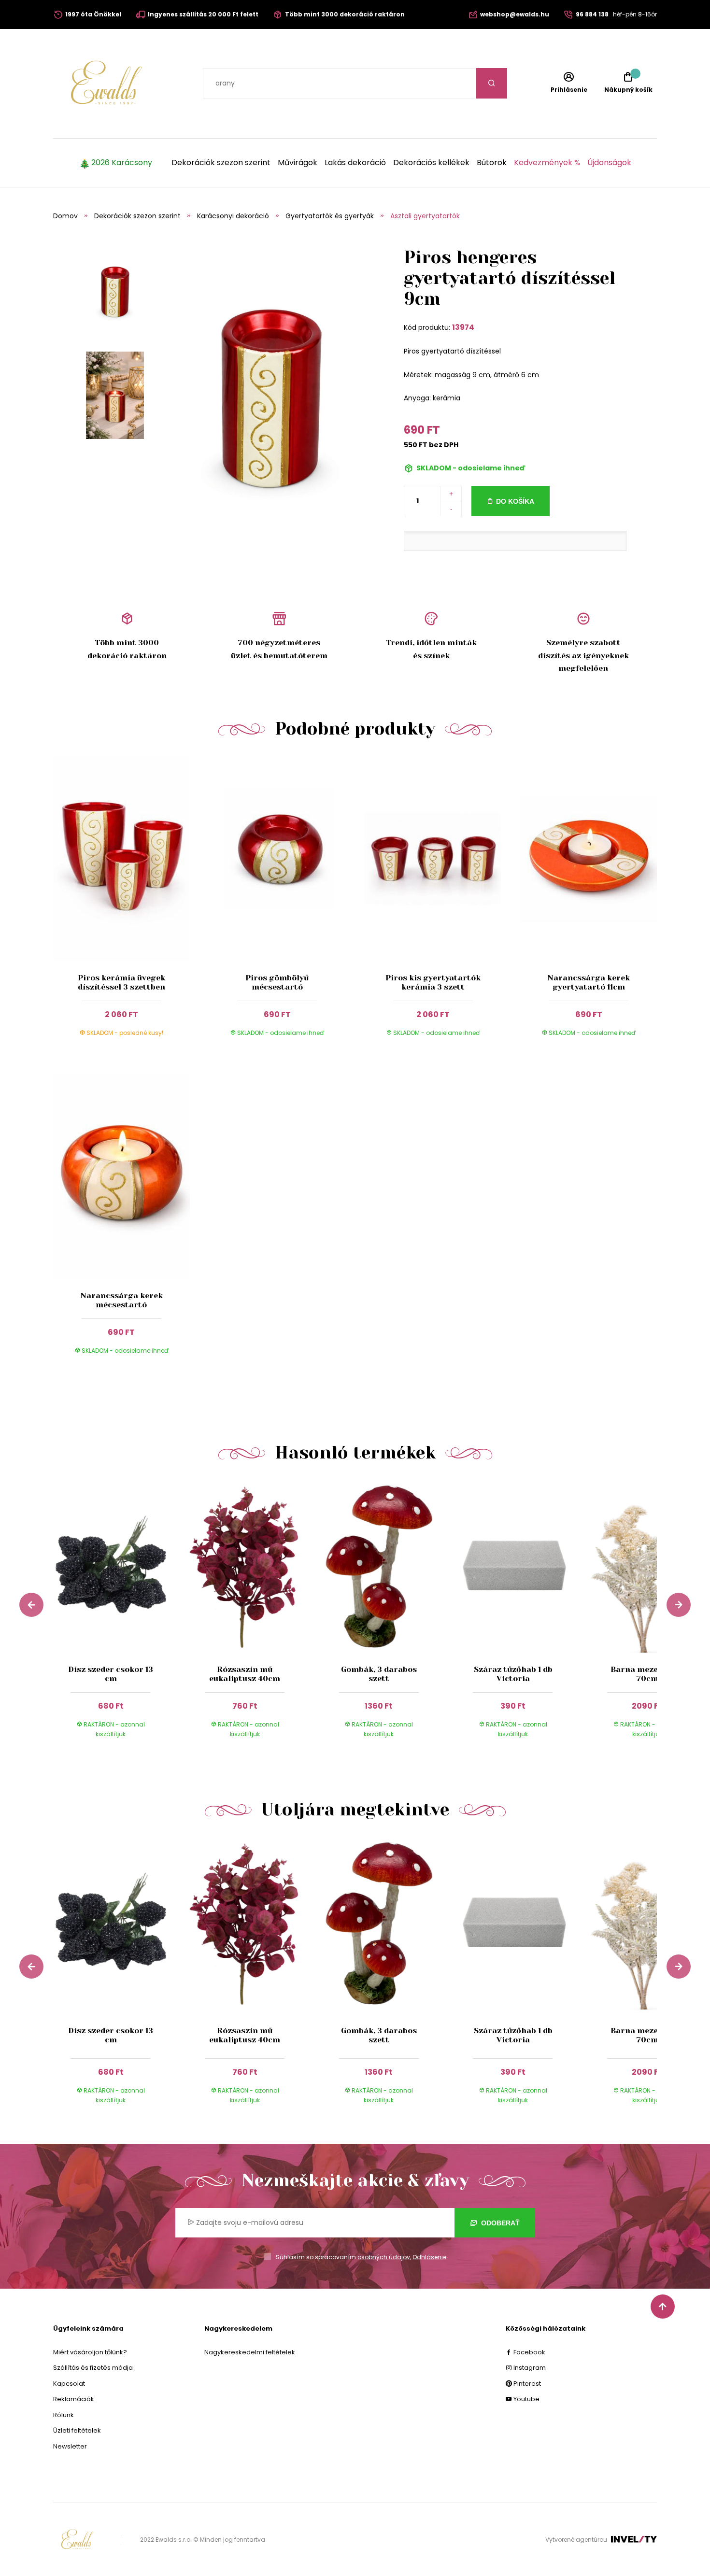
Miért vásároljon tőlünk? (90, 2352)
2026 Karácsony (122, 163)
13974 (463, 327)
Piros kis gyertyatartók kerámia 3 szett (433, 982)
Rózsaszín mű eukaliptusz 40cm (245, 1674)
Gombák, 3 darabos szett (379, 1674)
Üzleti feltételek (77, 2430)
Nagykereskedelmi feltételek (250, 2352)
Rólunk (64, 2415)
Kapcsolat (69, 2384)
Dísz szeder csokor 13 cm (111, 1674)
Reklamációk (74, 2399)
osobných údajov (384, 2257)
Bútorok (492, 163)
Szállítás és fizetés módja (93, 2368)
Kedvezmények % (547, 163)
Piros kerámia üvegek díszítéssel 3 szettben (121, 982)
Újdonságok (609, 163)
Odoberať (499, 2223)
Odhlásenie (429, 2257)
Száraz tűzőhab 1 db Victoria (513, 1674)
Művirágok (298, 163)
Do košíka (515, 501)
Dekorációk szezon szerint (221, 163)
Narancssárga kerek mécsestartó (121, 1300)
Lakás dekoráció (355, 163)
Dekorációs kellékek (431, 163)
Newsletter (70, 2446)
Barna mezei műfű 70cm (647, 1674)
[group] (120, 1618)
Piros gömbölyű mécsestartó (277, 982)
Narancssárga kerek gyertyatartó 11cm (589, 982)
